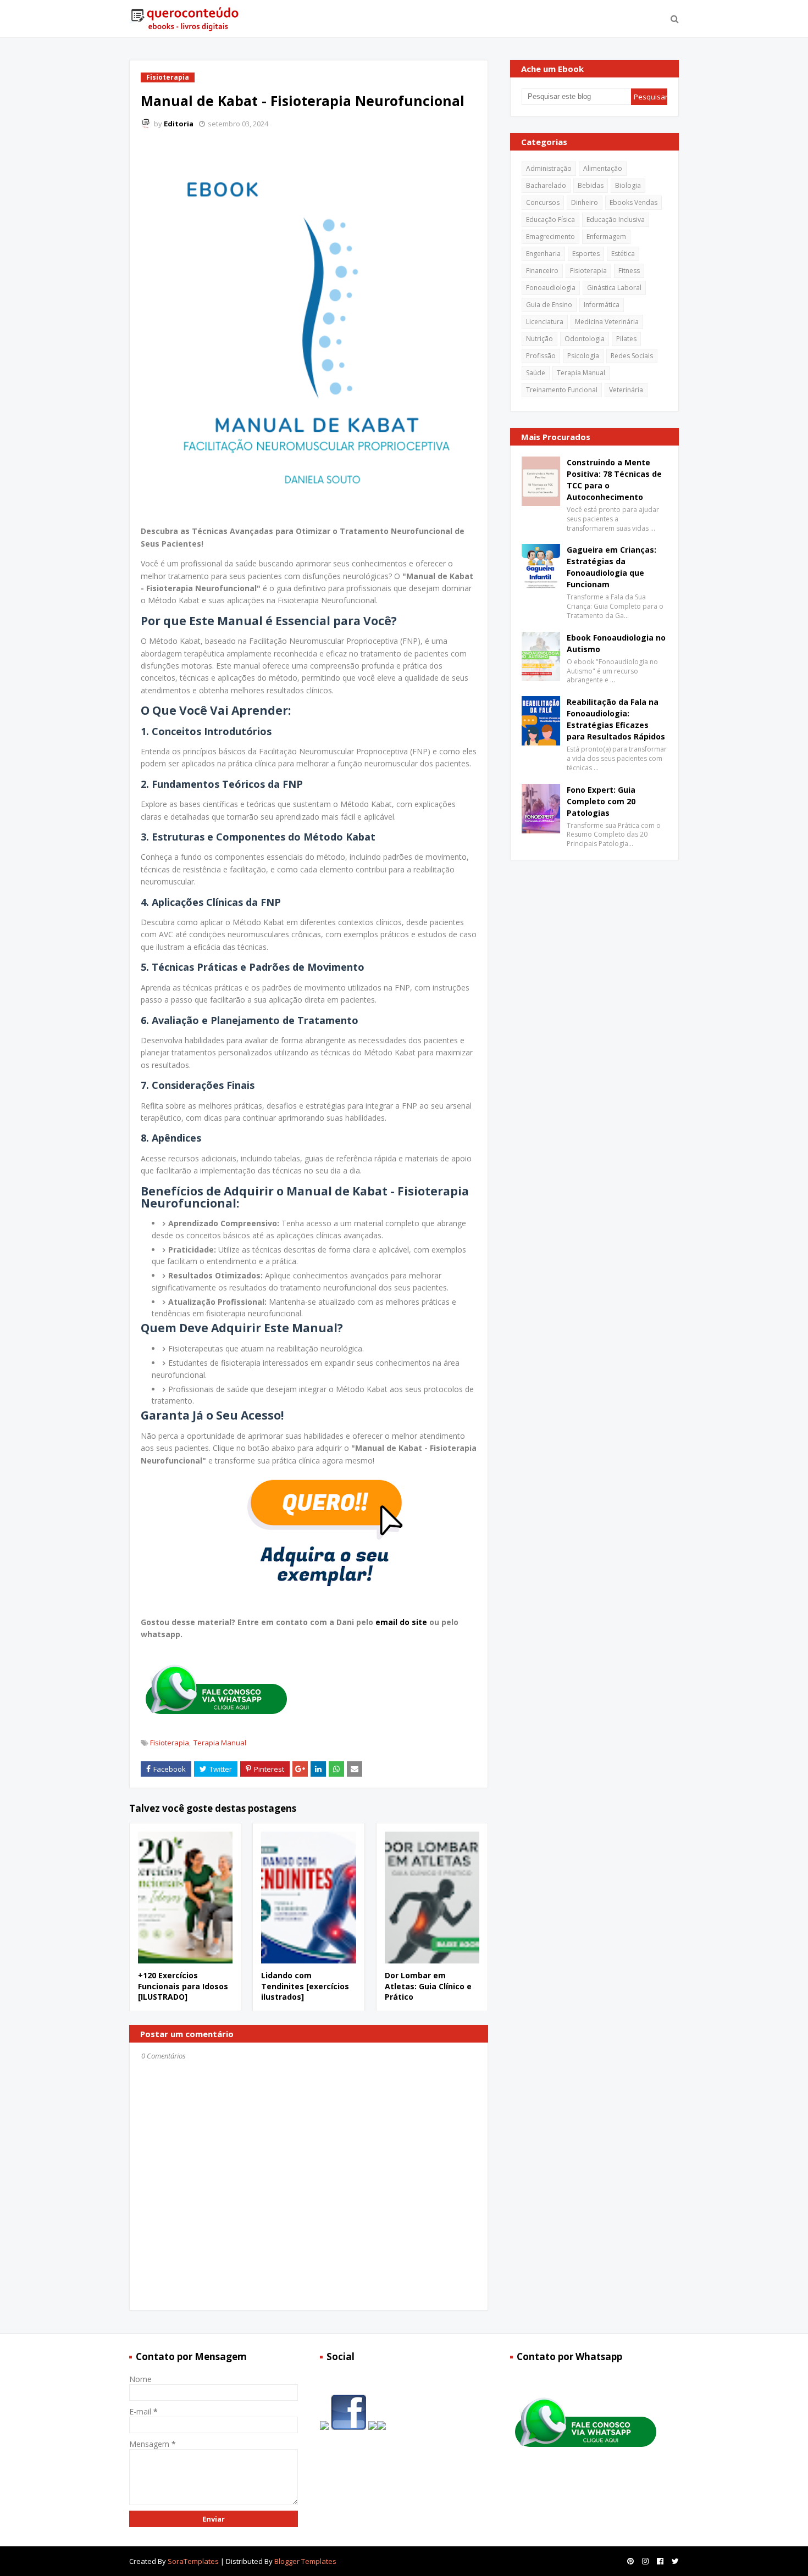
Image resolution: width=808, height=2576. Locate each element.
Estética (623, 254)
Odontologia (585, 339)
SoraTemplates (193, 2561)
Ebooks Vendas (633, 202)
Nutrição (539, 339)
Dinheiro (585, 202)
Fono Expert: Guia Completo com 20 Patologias (601, 801)
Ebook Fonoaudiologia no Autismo (616, 643)
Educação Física (550, 219)
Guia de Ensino (549, 305)
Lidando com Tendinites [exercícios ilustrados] (305, 1986)
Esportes (586, 254)
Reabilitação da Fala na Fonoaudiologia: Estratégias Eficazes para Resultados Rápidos (616, 719)
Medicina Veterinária (607, 322)
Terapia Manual (220, 1743)
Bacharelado (546, 185)
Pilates (626, 339)
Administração (549, 168)
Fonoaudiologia (551, 288)
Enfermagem (606, 237)
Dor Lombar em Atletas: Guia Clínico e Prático (428, 1986)
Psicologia (583, 356)
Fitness (629, 271)
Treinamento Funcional (562, 390)
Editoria (179, 124)
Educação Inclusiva (616, 219)
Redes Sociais (632, 356)
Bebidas (591, 185)
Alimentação (603, 168)
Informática (602, 305)
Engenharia (543, 254)
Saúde (536, 373)
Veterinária (626, 390)
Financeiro (542, 271)
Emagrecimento (550, 237)
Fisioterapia (170, 1743)
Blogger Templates (305, 2561)
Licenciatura (545, 322)
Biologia (628, 185)
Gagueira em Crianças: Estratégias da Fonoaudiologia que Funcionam (611, 567)
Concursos (543, 202)
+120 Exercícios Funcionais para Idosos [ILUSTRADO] (183, 1986)
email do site (402, 1622)
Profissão (541, 356)
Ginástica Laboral (614, 288)
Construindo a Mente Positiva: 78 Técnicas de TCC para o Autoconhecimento (614, 480)
